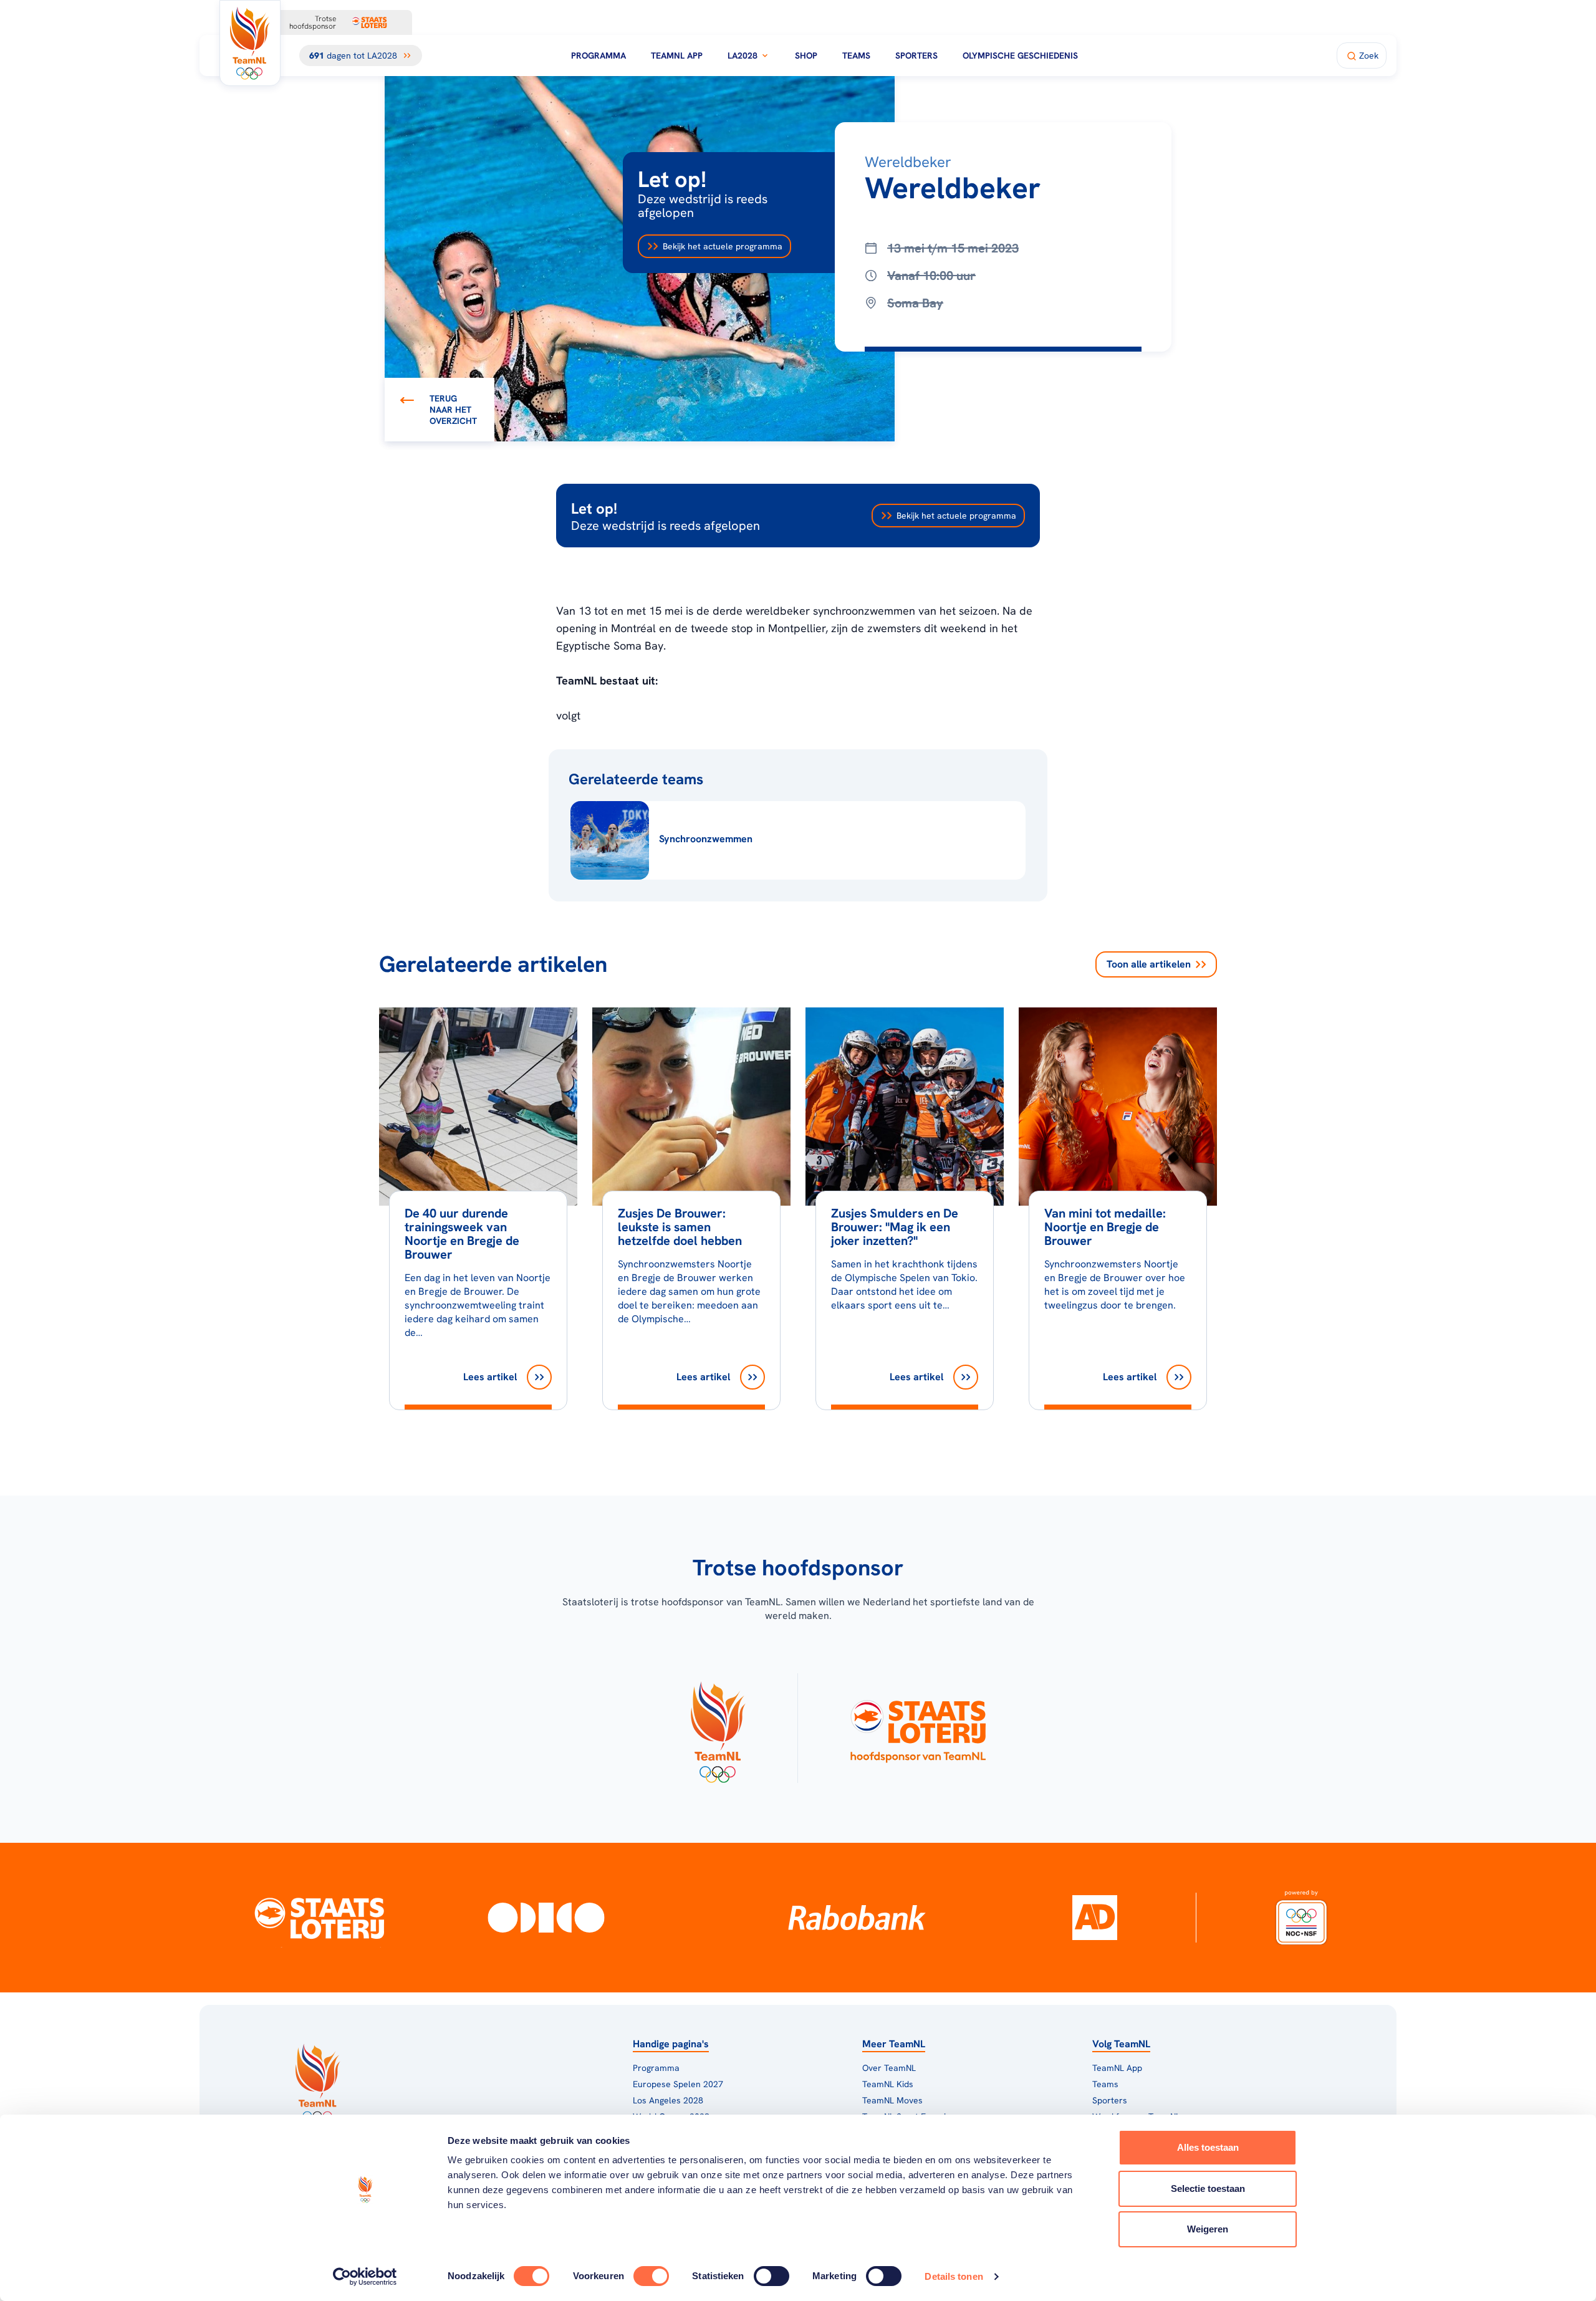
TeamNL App (677, 55)
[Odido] (546, 1918)
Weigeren (1208, 2229)
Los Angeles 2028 (668, 2100)
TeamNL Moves (892, 2100)
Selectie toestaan (1208, 2188)
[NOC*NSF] (1301, 1918)
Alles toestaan (1208, 2147)
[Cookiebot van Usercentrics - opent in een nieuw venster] (365, 2277)
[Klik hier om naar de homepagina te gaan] (250, 43)
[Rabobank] (857, 1918)
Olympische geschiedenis (1020, 55)
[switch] (651, 2276)
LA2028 (743, 55)
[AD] (1095, 1918)
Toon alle (1149, 964)
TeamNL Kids (888, 2084)
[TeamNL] (717, 1728)
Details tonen (954, 2276)
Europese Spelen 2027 (678, 2084)
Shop (806, 55)
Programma (598, 55)
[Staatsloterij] (320, 1918)
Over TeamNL (889, 2068)
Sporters (916, 55)
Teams (856, 55)
